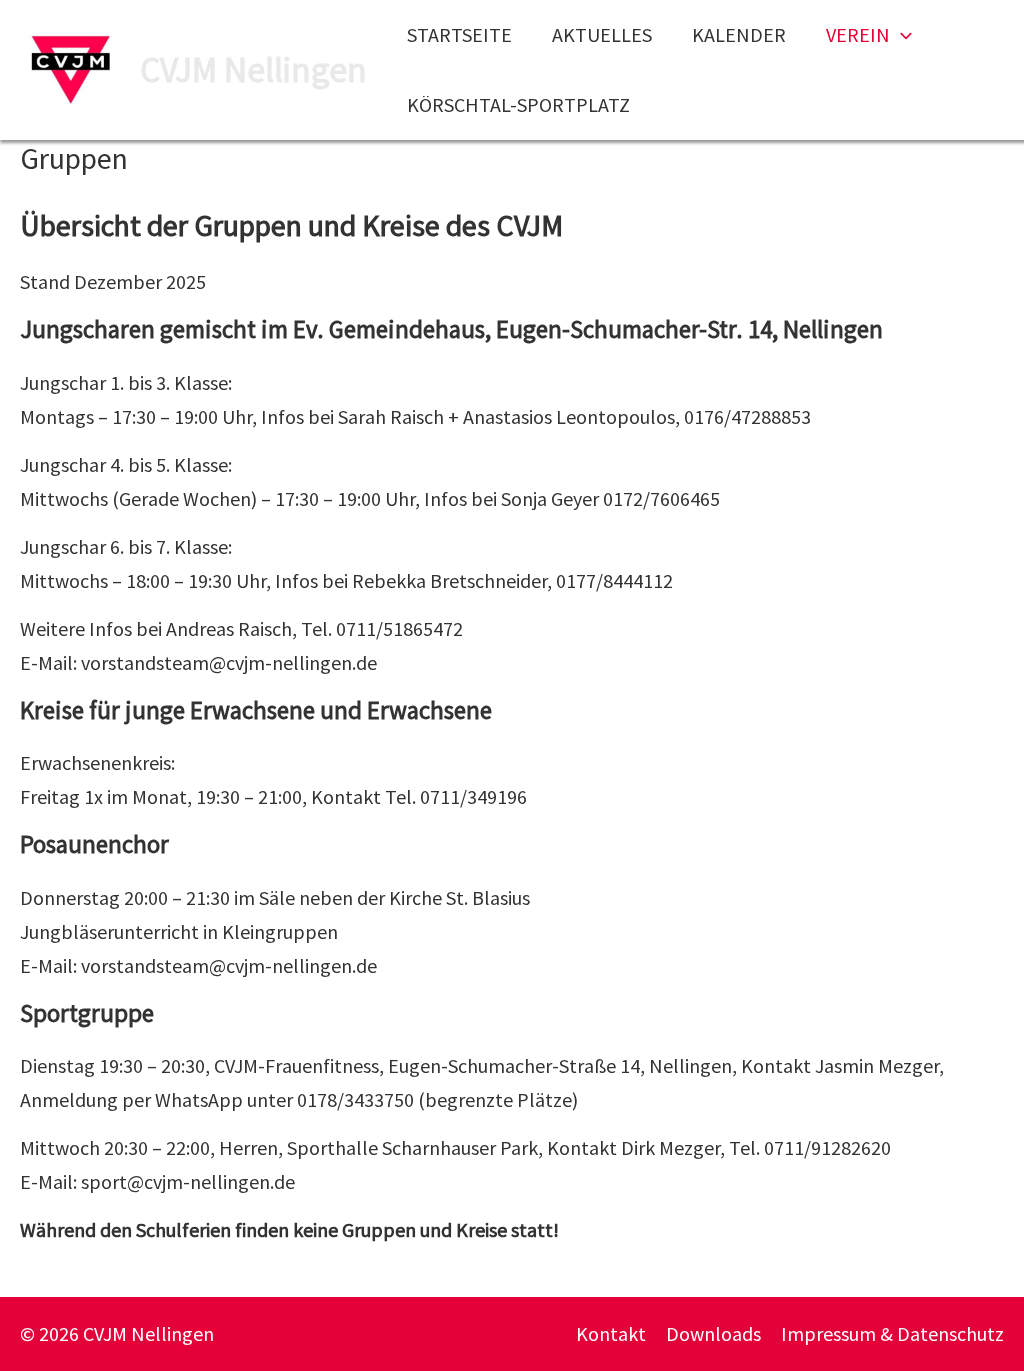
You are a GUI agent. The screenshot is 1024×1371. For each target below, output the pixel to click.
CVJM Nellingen (253, 70)
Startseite (459, 34)
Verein (858, 34)
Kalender (739, 34)
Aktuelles (602, 34)
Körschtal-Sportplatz (518, 104)
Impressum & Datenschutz (892, 1333)
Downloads (713, 1333)
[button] (901, 35)
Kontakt (611, 1333)
